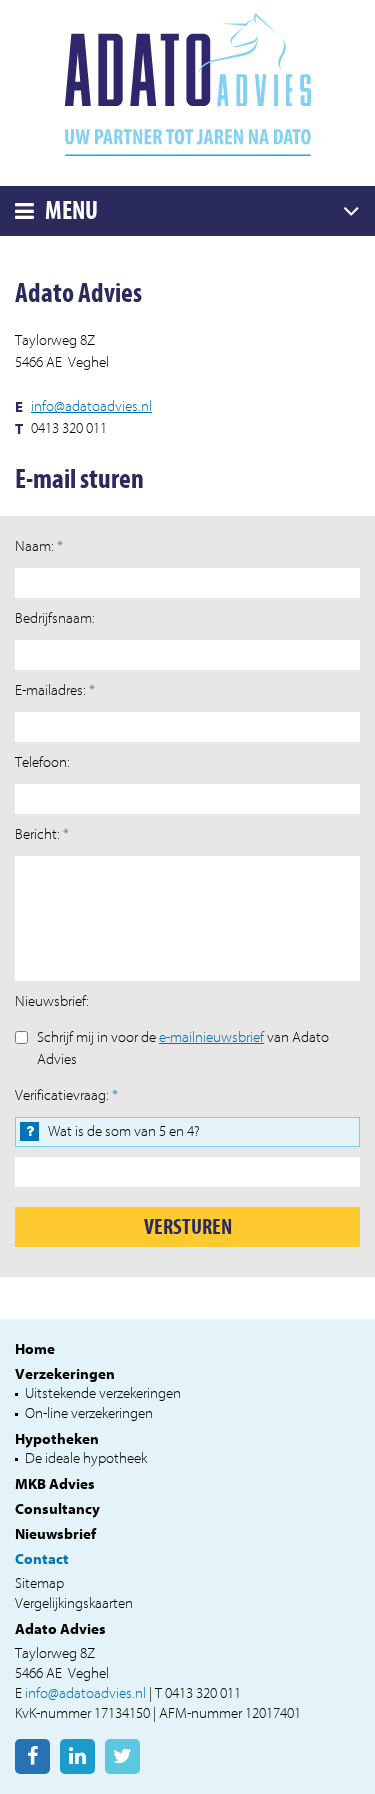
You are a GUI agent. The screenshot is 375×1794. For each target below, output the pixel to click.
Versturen (188, 1226)
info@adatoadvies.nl (91, 406)
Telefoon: (42, 762)
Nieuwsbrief (55, 1534)
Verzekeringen (65, 1374)
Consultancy (57, 1509)
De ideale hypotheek (86, 1458)
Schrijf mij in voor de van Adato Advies (183, 1048)
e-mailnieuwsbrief (211, 1037)
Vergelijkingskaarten (74, 1603)
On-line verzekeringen (89, 1413)
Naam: (39, 546)
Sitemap (39, 1583)
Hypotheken (57, 1439)
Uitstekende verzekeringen (103, 1393)
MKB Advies (55, 1484)
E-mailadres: (55, 690)
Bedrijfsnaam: (55, 618)
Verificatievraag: (66, 1095)
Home (35, 1349)
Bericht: (42, 834)
